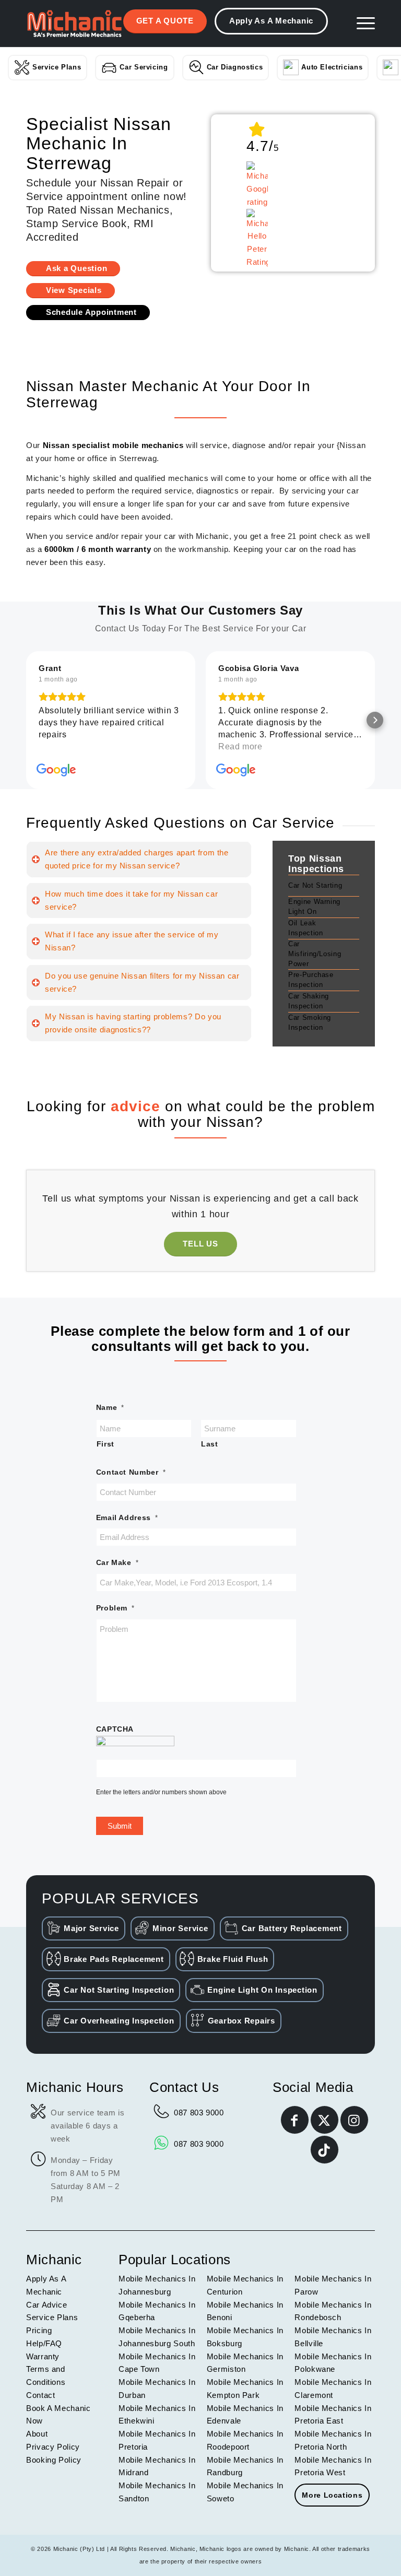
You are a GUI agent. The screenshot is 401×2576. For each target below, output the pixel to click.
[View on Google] (56, 770)
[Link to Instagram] (354, 2120)
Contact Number (131, 1472)
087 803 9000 (199, 2113)
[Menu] (361, 23)
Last (210, 1444)
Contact (40, 2395)
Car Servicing (144, 67)
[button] (26, 720)
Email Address (127, 1518)
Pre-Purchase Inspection (311, 980)
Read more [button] (61, 746)
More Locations (332, 2495)
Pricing (39, 2330)
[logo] (74, 23)
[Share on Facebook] (295, 2120)
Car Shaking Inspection (309, 1001)
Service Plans (57, 67)
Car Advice (46, 2305)
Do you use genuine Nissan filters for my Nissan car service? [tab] (142, 982)
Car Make (117, 1563)
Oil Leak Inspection (305, 928)
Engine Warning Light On (314, 907)
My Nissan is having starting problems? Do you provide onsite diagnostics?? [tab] (133, 1023)
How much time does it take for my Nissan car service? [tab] (131, 900)
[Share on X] (325, 2120)
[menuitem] (361, 23)
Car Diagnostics (235, 67)
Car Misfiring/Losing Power (315, 954)
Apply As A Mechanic (271, 21)
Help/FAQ (44, 2343)
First (105, 1444)
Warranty (43, 2356)
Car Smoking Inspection (310, 1022)
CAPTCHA (115, 1729)
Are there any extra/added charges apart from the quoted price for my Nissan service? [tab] (137, 859)
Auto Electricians (332, 67)
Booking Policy (54, 2460)
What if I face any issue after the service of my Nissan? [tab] (132, 941)
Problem (115, 1608)
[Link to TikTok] (325, 2150)
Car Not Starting (315, 885)
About (37, 2434)
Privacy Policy (53, 2447)
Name (110, 1408)
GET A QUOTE (165, 21)
